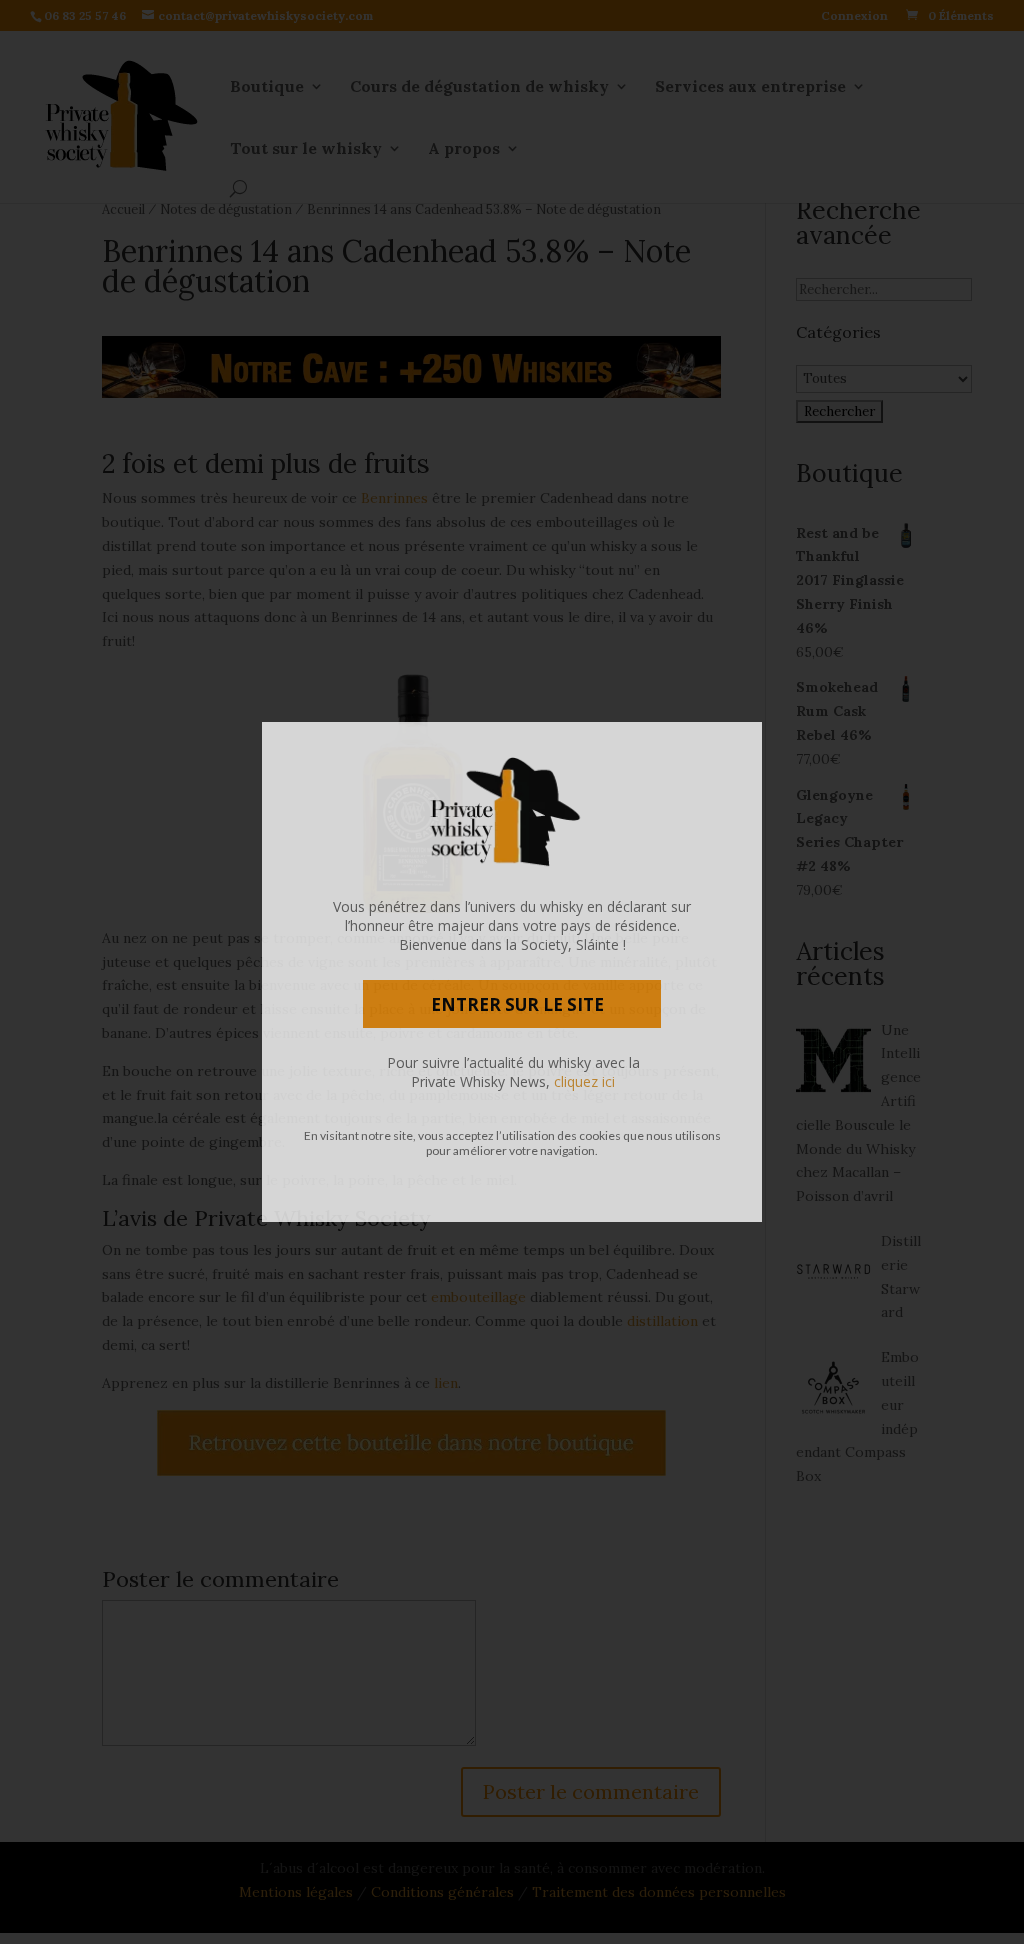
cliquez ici (584, 1081)
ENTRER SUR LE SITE (517, 1004)
